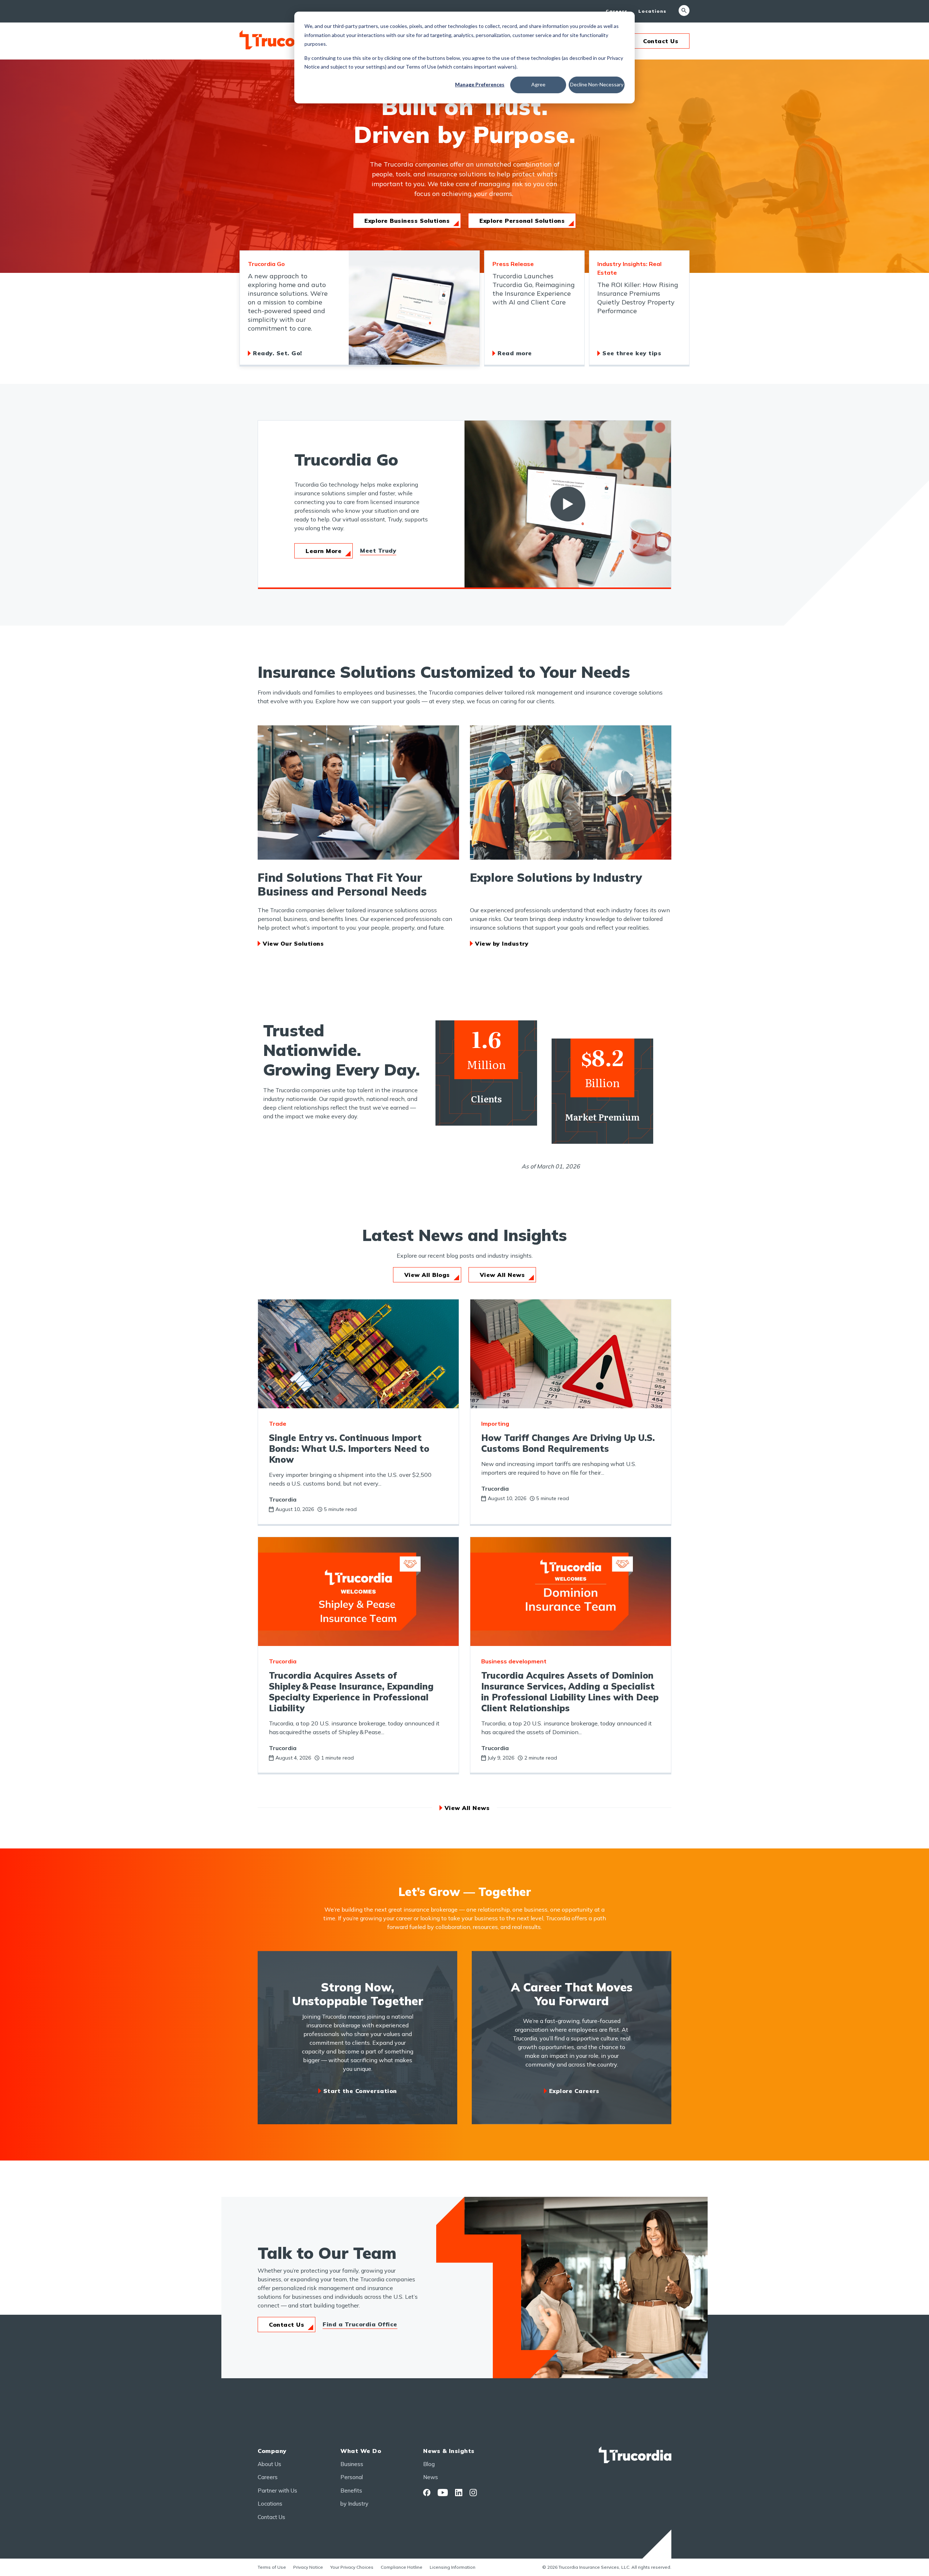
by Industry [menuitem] (354, 2504)
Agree (538, 84)
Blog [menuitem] (429, 2464)
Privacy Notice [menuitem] (308, 2567)
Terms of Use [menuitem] (272, 2567)
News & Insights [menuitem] (449, 2451)
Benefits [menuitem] (351, 2491)
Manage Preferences (480, 84)
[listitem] (360, 308)
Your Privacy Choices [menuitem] (352, 2567)
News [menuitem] (431, 2477)
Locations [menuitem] (652, 11)
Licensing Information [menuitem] (453, 2567)
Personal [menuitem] (352, 2477)
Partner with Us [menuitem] (277, 2491)
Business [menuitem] (352, 2464)
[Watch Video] (568, 504)
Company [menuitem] (272, 2451)
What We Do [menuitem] (361, 2451)
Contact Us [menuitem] (271, 2517)
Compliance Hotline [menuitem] (402, 2567)
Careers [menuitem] (617, 11)
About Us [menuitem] (269, 2464)
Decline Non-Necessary (597, 84)
